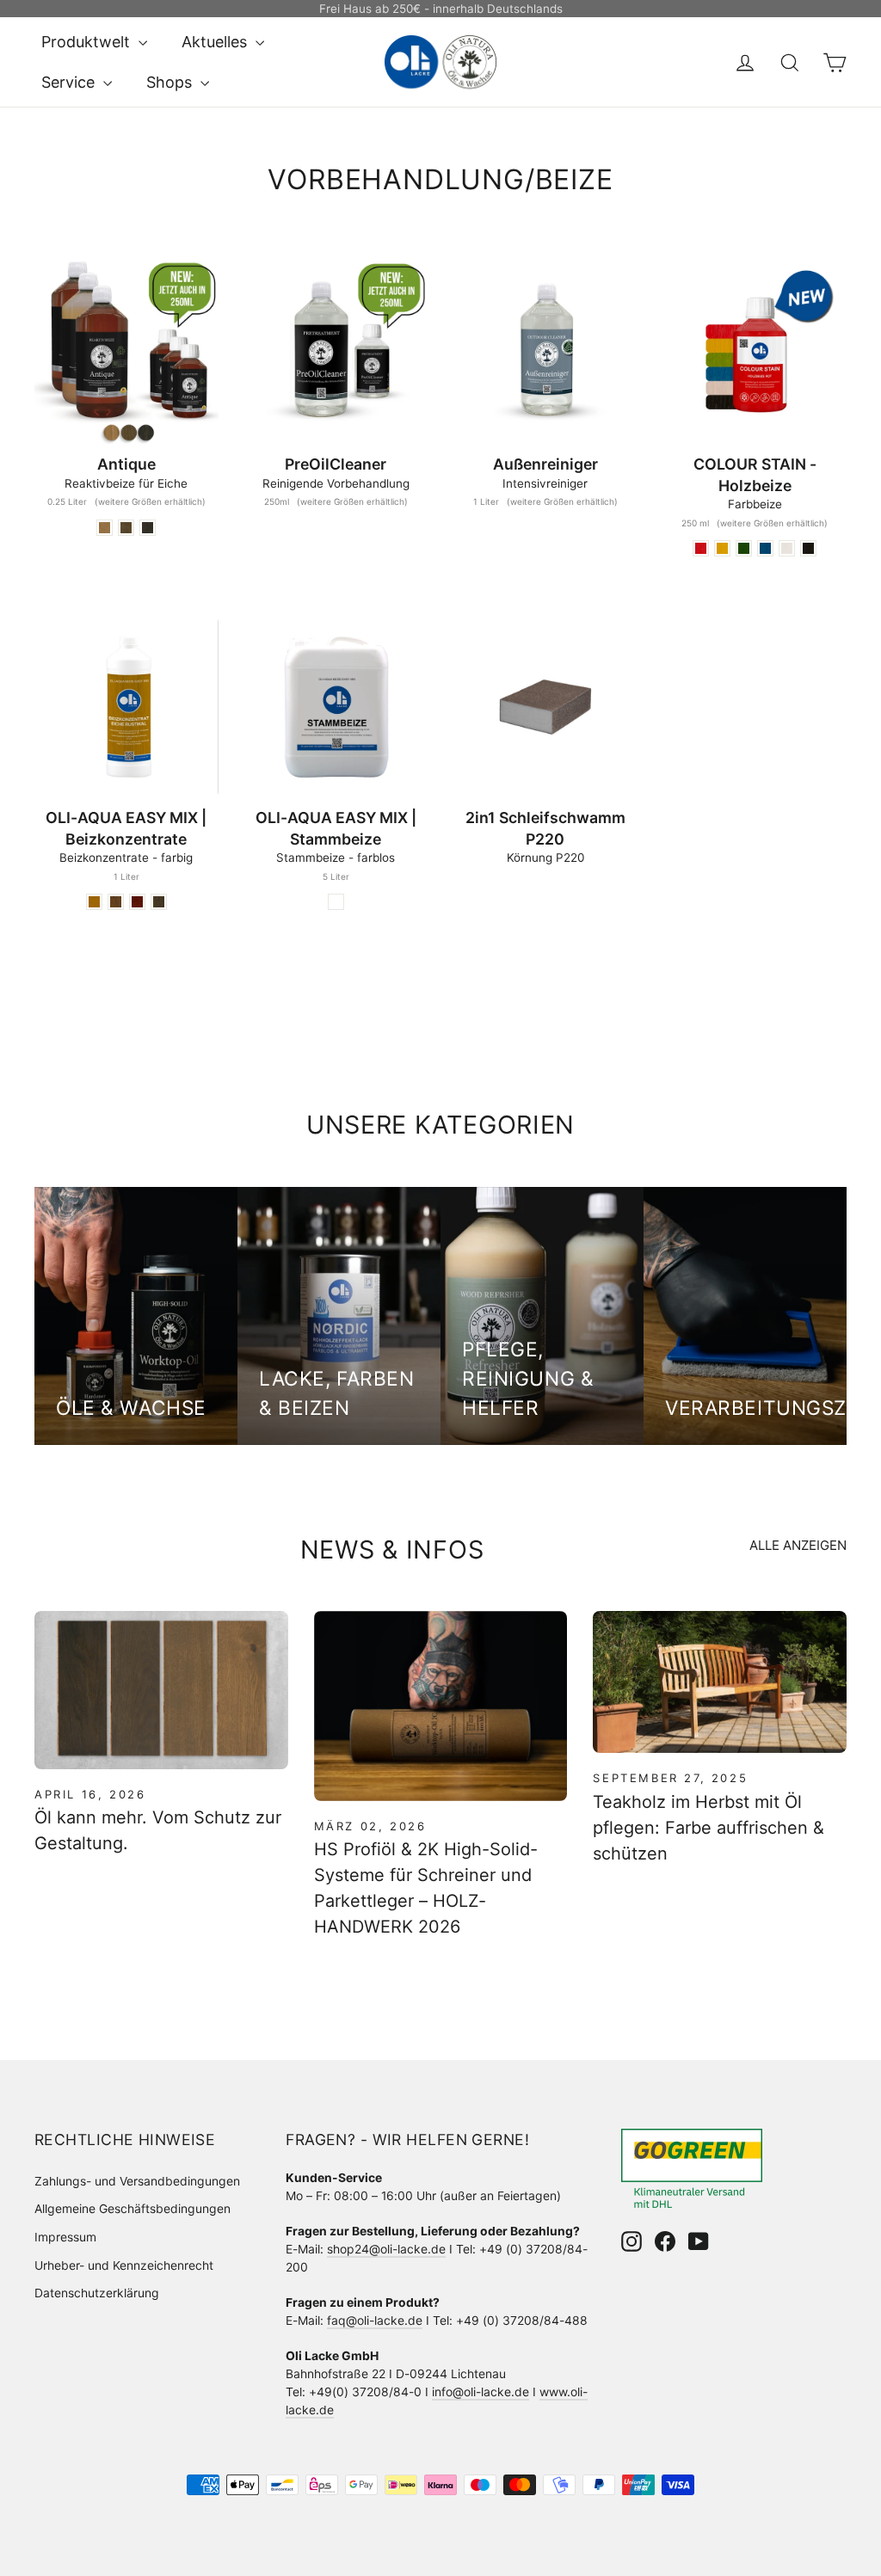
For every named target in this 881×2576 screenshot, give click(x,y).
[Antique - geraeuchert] (126, 528)
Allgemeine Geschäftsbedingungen (132, 2208)
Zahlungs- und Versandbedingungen (137, 2181)
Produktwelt (88, 42)
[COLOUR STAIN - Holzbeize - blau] (765, 548)
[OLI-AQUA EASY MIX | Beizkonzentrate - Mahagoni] (137, 902)
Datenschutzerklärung (97, 2293)
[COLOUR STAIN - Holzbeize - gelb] (722, 548)
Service (70, 82)
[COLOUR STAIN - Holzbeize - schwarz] (808, 548)
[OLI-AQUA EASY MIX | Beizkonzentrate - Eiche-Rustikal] (94, 902)
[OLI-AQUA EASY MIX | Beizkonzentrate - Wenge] (159, 902)
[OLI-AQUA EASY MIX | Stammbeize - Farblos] (336, 902)
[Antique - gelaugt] (105, 528)
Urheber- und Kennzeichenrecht (124, 2265)
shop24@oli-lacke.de (386, 2249)
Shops (171, 82)
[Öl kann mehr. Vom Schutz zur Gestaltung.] (161, 1690)
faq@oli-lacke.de (375, 2320)
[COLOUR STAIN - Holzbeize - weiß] (787, 548)
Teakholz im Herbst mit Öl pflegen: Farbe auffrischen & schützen (708, 1828)
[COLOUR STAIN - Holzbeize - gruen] (744, 548)
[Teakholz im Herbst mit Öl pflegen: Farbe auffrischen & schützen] (720, 1682)
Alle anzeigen (798, 1545)
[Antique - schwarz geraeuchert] (148, 528)
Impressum (65, 2237)
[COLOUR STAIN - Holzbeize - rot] (701, 548)
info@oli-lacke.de (481, 2392)
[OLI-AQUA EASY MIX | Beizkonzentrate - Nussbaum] (116, 902)
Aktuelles (216, 42)
